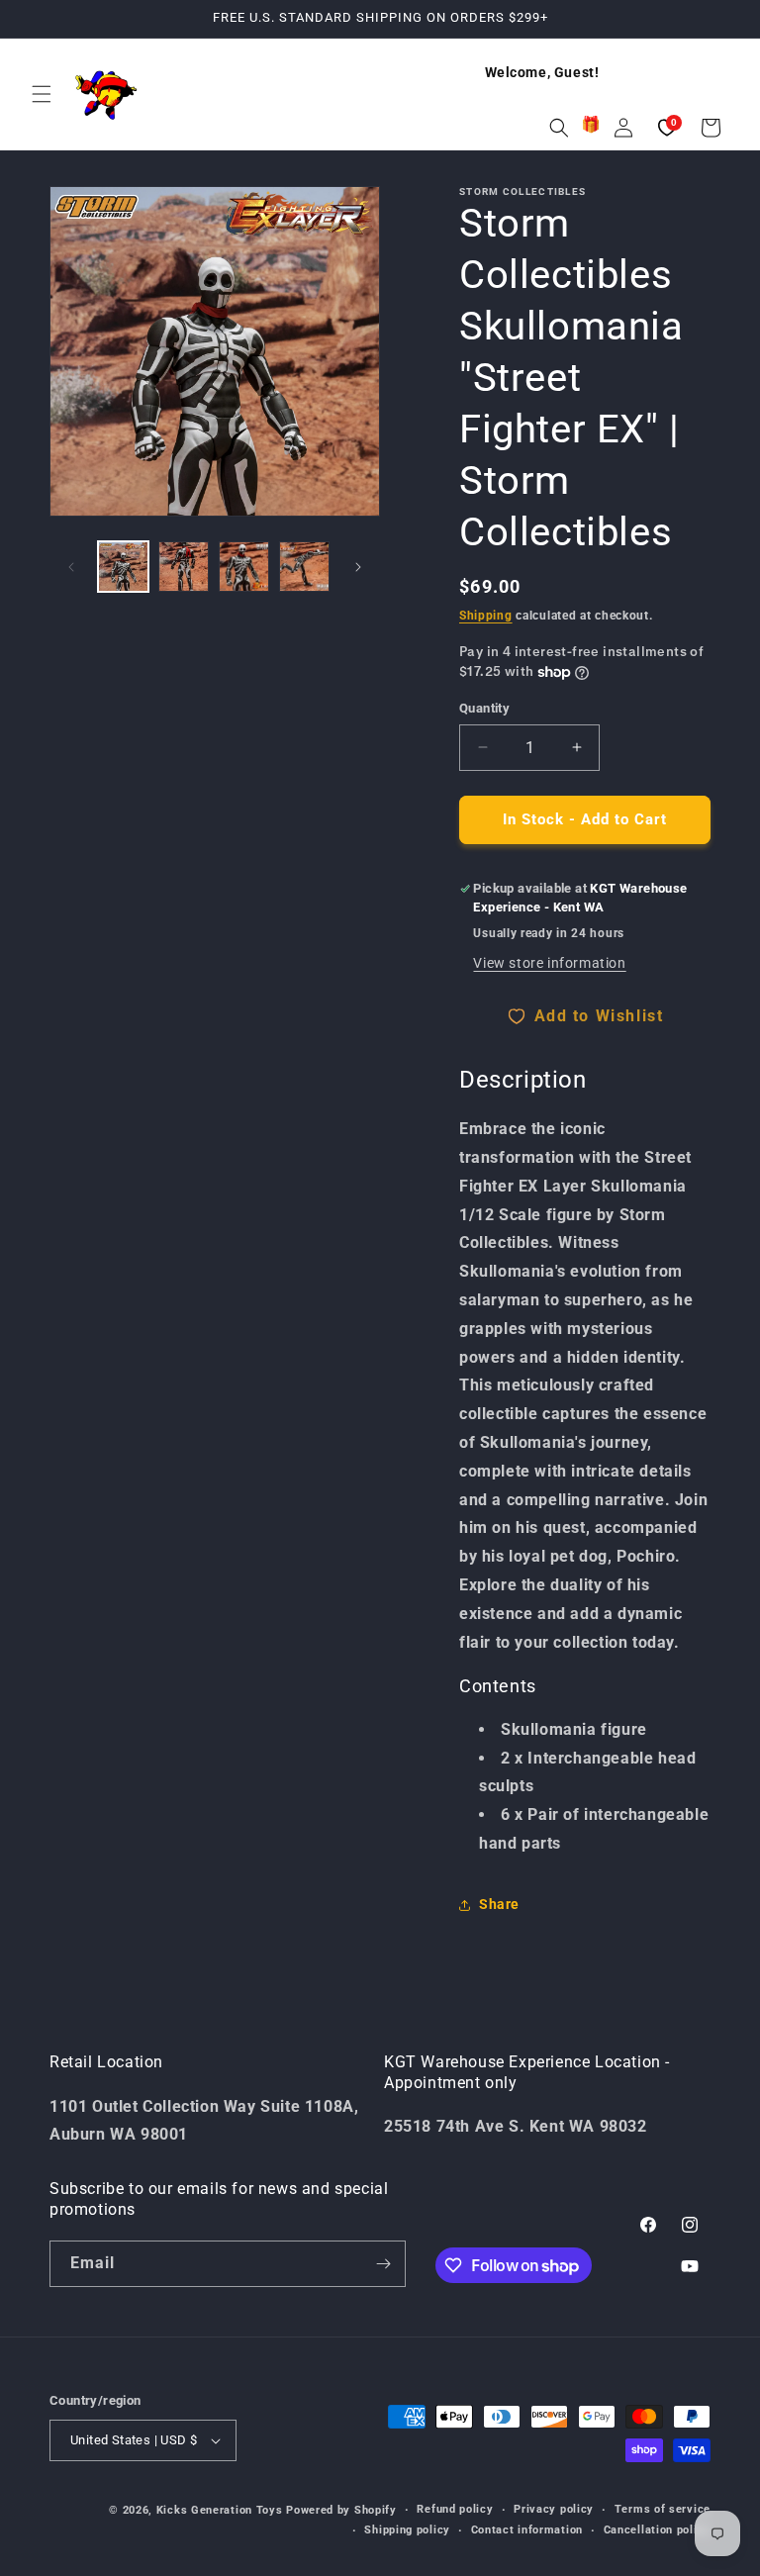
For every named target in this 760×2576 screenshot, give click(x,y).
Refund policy (455, 2509)
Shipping (486, 616)
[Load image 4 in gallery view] (304, 567)
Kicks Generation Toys (220, 2510)
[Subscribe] (383, 2264)
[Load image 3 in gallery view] (244, 567)
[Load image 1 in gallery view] (123, 567)
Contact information (527, 2530)
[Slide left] (71, 567)
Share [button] (499, 1904)
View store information (549, 963)
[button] (42, 94)
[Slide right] (358, 567)
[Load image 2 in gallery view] (184, 567)
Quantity (484, 708)
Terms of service (663, 2509)
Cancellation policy (657, 2530)
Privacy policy (554, 2509)
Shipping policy (407, 2530)
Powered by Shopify (341, 2510)
